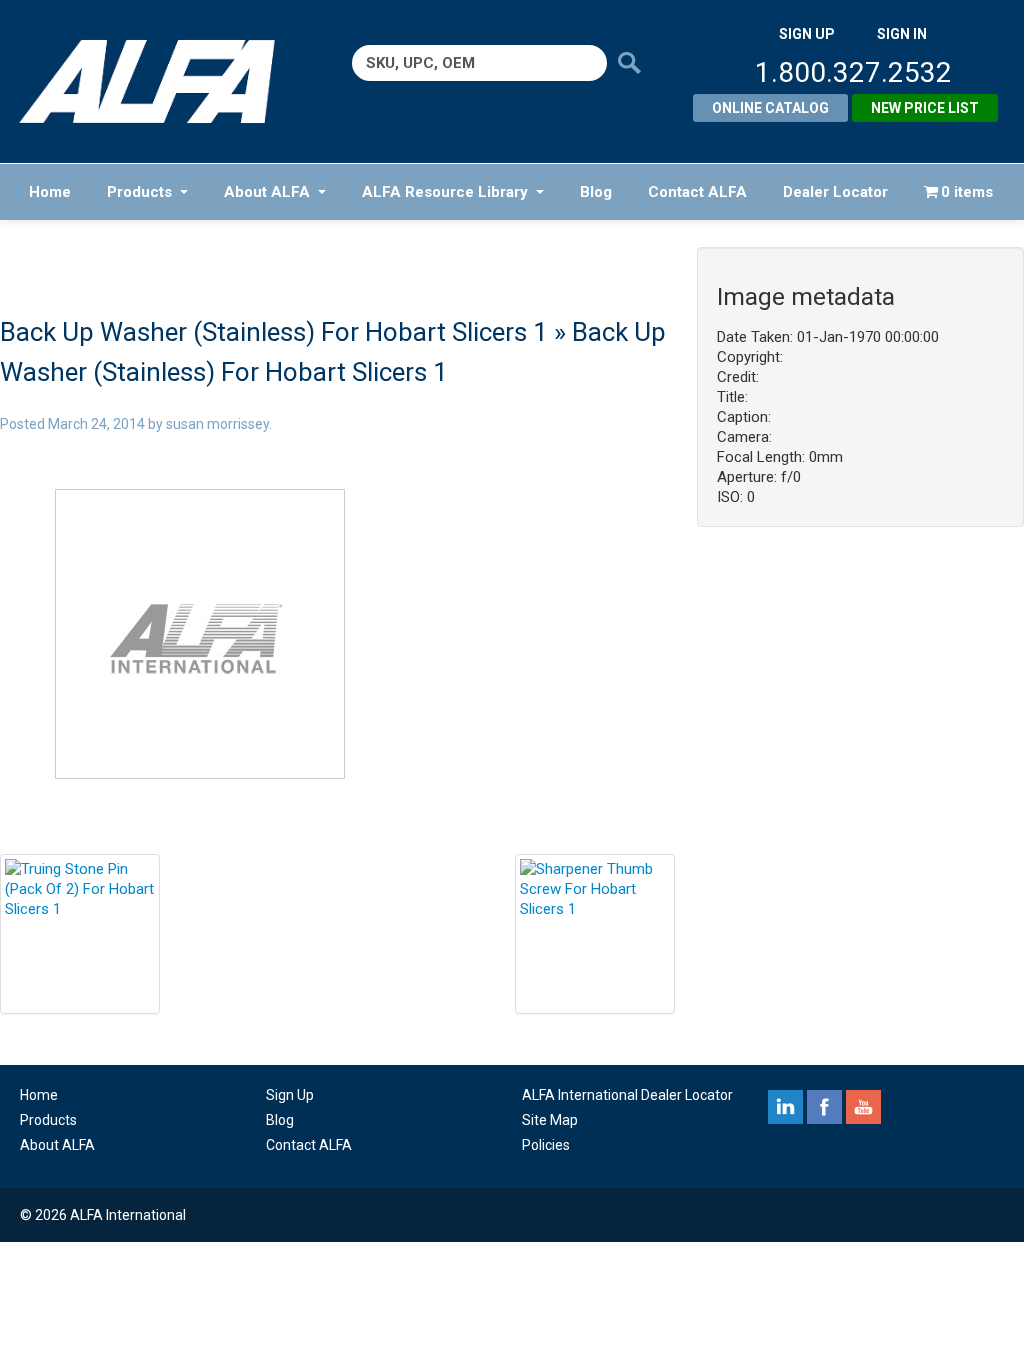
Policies (546, 1145)
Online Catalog (770, 108)
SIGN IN (902, 34)
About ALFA (267, 192)
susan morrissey (217, 424)
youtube (863, 1107)
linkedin (785, 1107)
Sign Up (290, 1095)
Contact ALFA (697, 192)
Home (50, 192)
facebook (824, 1107)
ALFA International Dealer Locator (627, 1095)
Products (139, 192)
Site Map (550, 1120)
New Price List (925, 108)
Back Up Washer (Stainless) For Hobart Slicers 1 (274, 332)
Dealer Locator (835, 192)
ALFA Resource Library (445, 192)
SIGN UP (807, 34)
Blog (596, 192)
